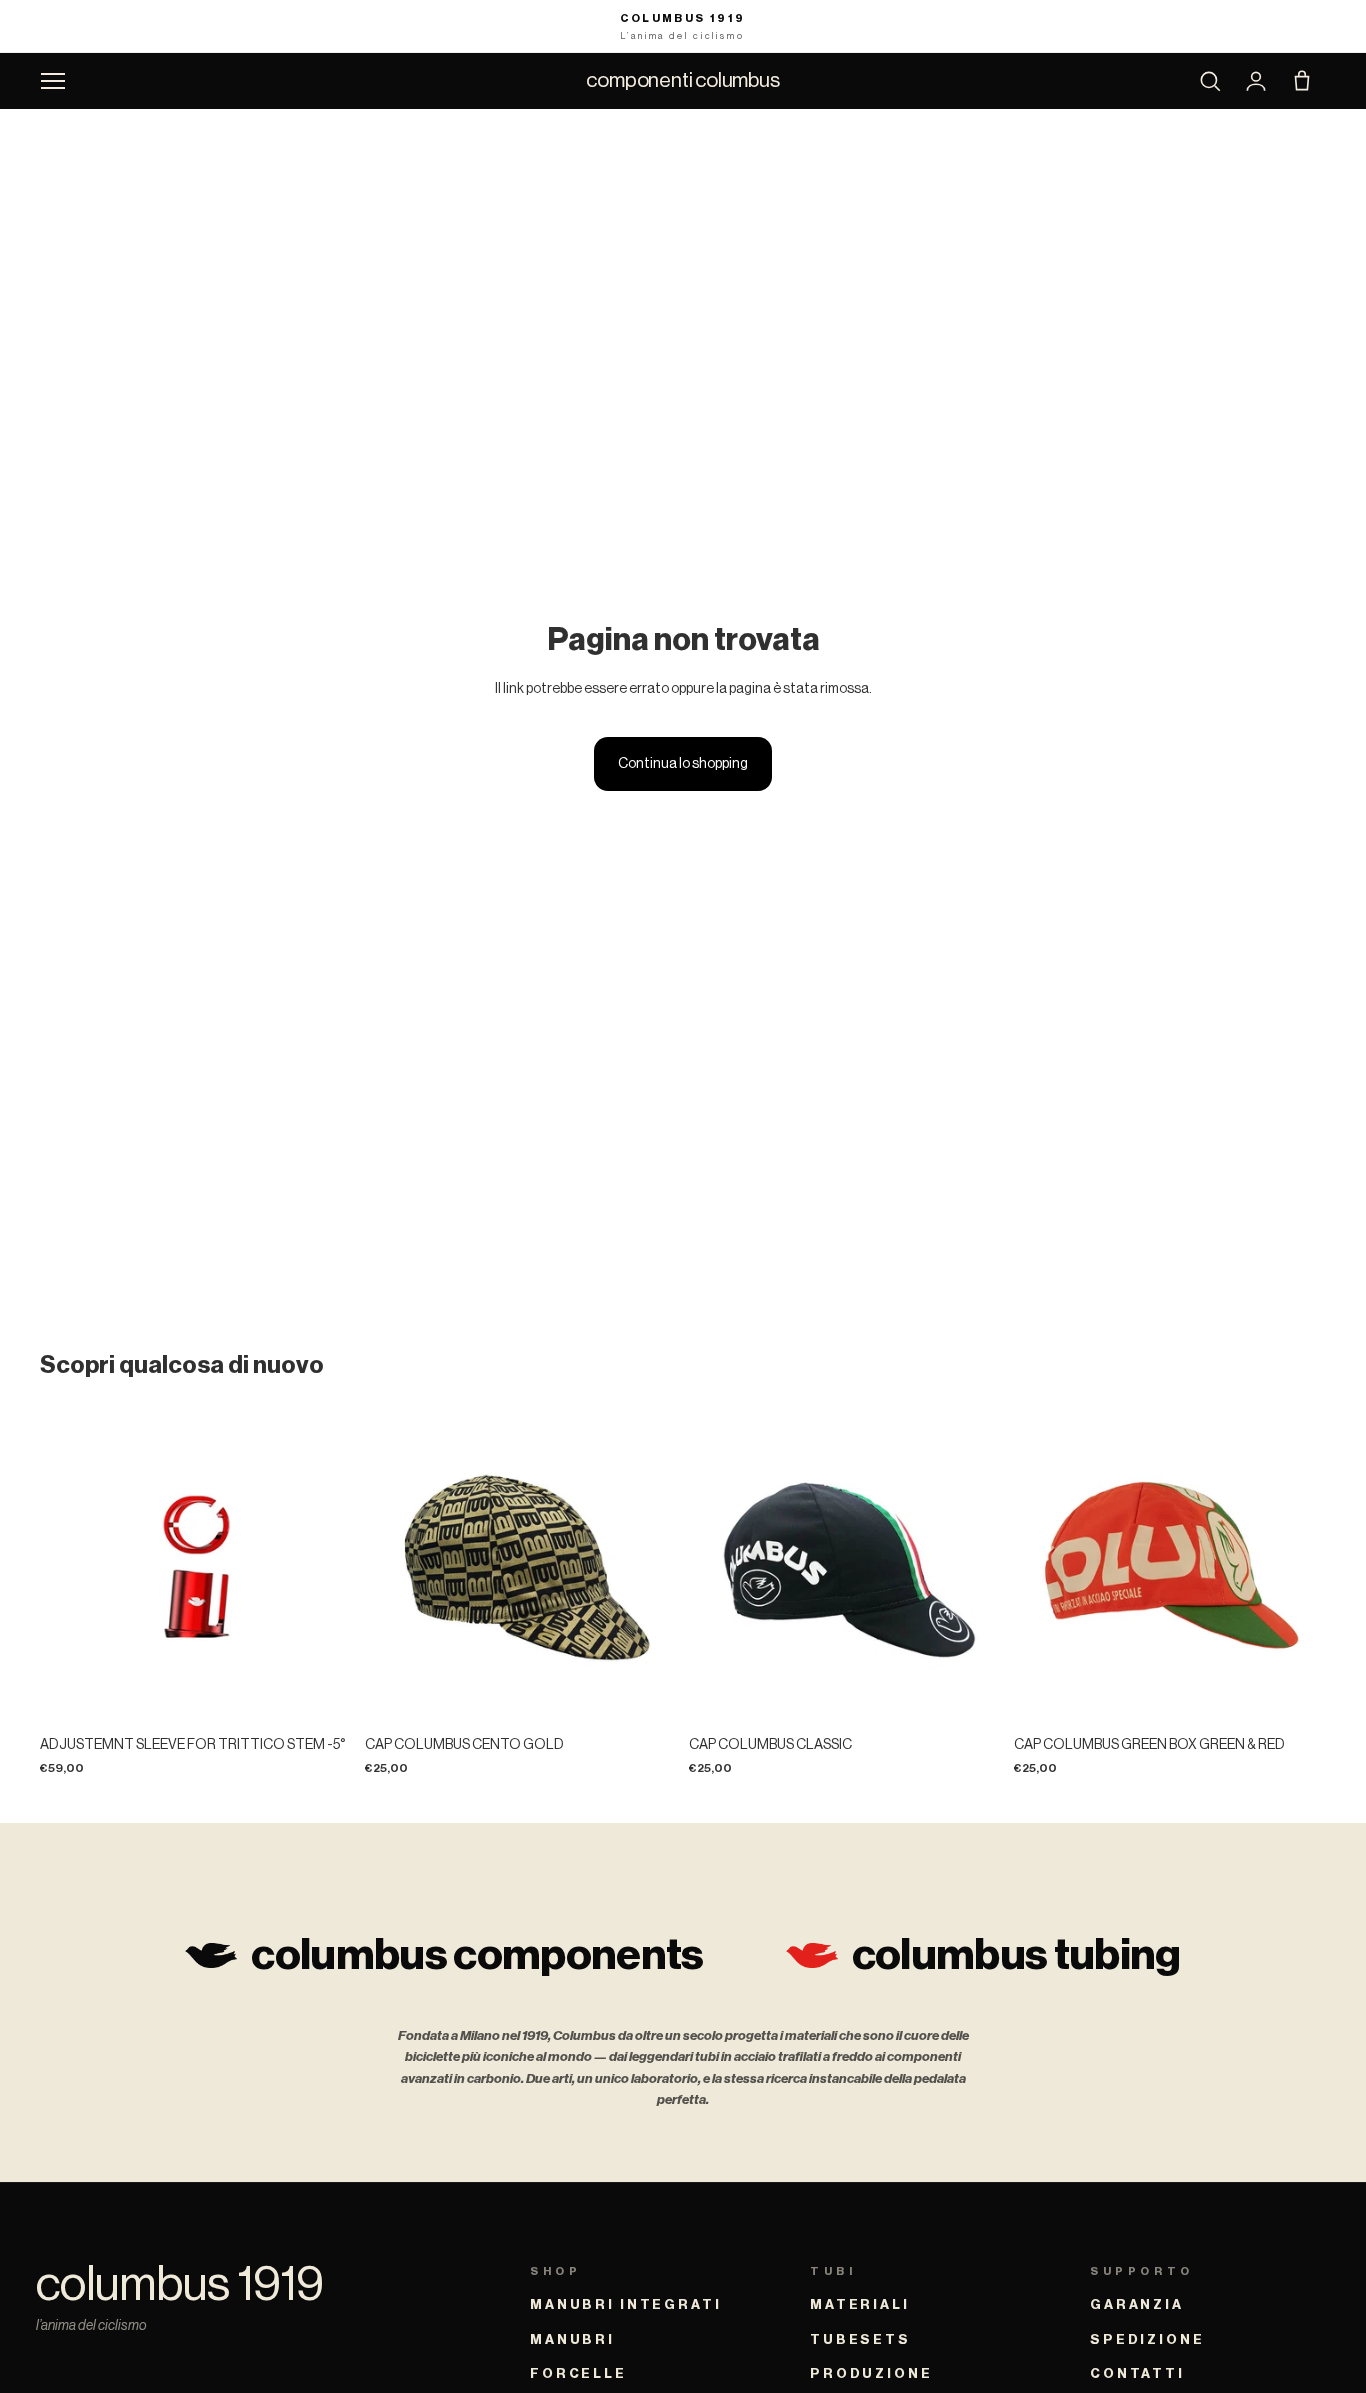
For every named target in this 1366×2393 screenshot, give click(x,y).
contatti (1137, 2373)
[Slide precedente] (395, 1570)
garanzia (1137, 2304)
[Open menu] (53, 81)
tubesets (860, 2339)
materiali (860, 2304)
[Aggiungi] (322, 1696)
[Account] (1256, 81)
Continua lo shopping (683, 764)
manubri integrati (626, 2304)
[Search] (1210, 81)
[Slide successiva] (647, 1570)
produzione (871, 2373)
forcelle (578, 2373)
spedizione (1147, 2339)
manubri (572, 2339)
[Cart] (1302, 81)
